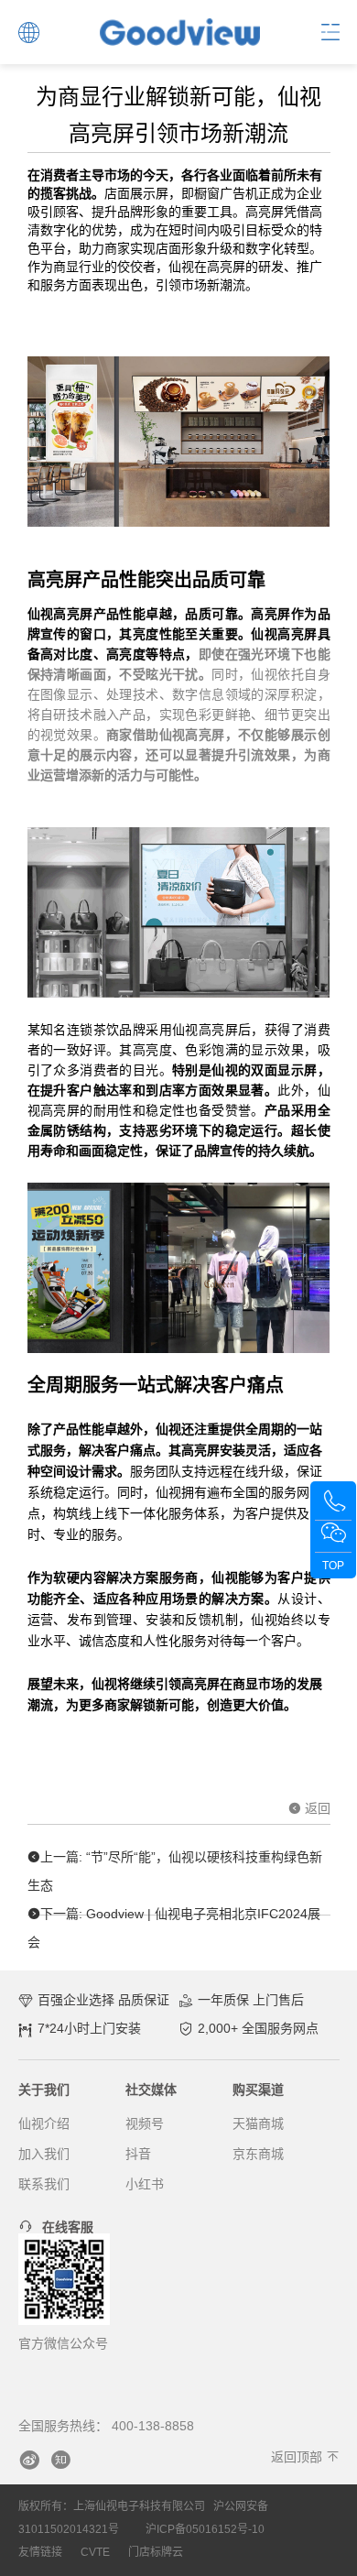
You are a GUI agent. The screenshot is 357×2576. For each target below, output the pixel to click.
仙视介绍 (44, 2123)
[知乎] (60, 2460)
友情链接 (40, 2552)
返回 (316, 1808)
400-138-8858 (153, 2426)
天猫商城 (258, 2123)
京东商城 (258, 2154)
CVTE (95, 2552)
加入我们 (44, 2154)
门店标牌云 (156, 2552)
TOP (333, 1566)
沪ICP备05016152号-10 (205, 2529)
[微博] (29, 2460)
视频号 (145, 2123)
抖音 (138, 2154)
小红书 (145, 2184)
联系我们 (44, 2184)
